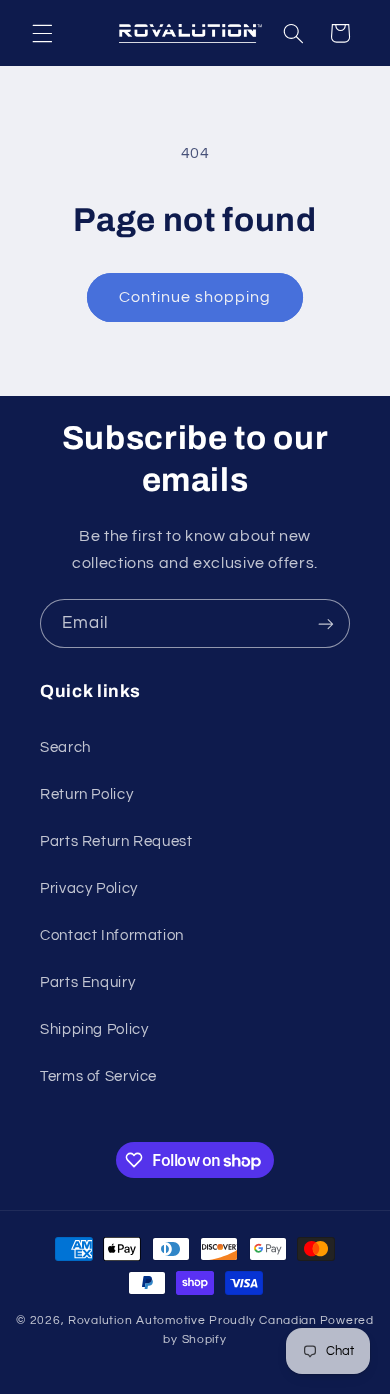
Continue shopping (195, 297)
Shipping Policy (94, 1029)
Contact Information (112, 935)
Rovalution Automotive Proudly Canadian (192, 1320)
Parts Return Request (116, 841)
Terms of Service (98, 1076)
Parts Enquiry (87, 982)
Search (65, 747)
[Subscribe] (326, 623)
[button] (42, 33)
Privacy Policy (89, 888)
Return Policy (86, 794)
